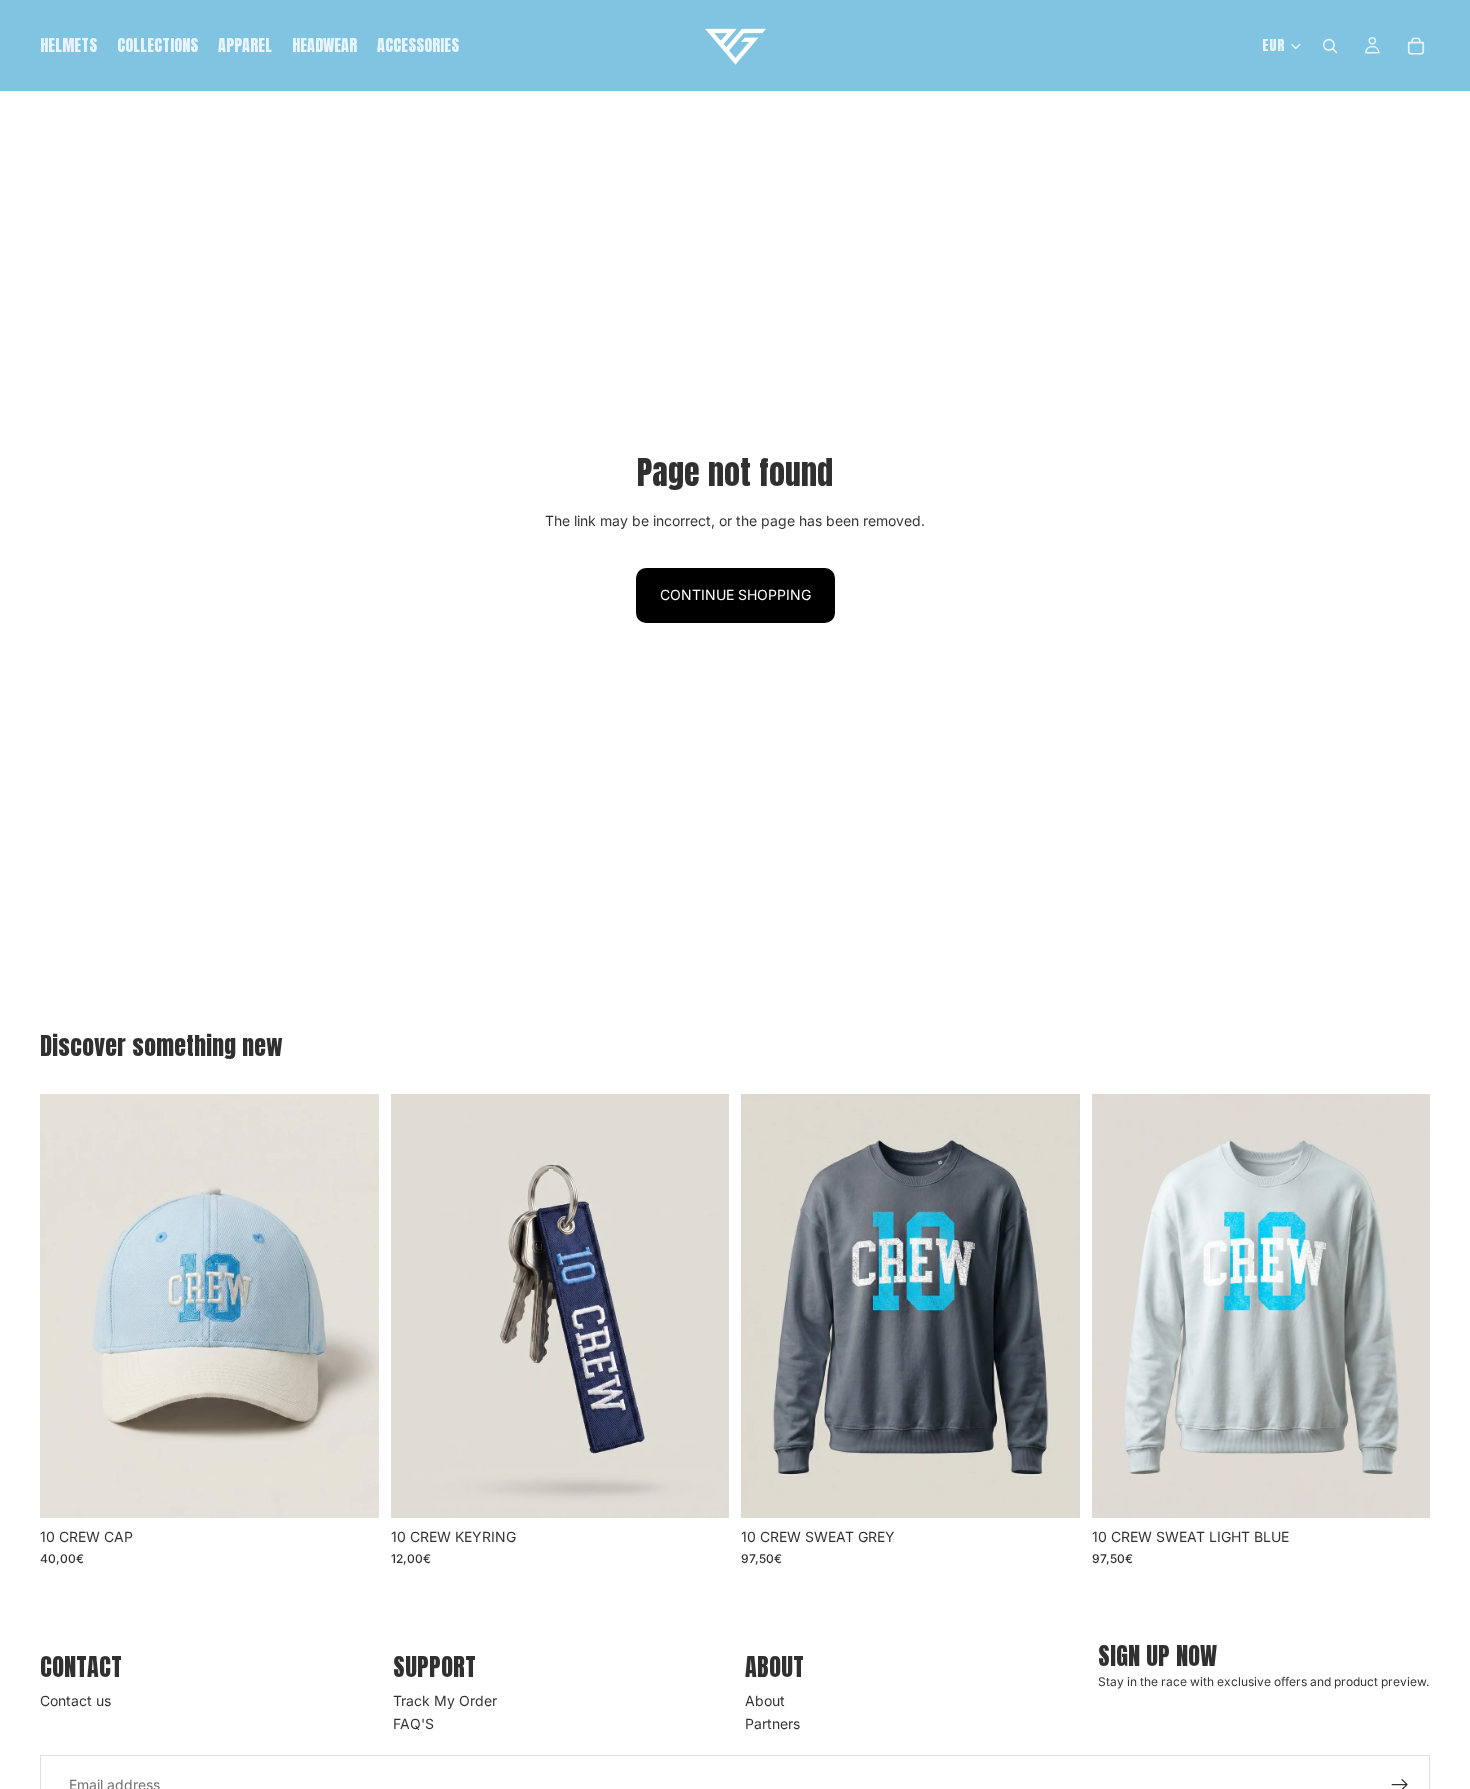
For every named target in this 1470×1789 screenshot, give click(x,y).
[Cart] (1416, 46)
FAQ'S (413, 1723)
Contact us (75, 1701)
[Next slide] (349, 1306)
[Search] (1330, 46)
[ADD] (698, 1487)
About (765, 1701)
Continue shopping (735, 594)
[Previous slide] (70, 1306)
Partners (772, 1723)
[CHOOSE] (348, 1487)
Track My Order (445, 1701)
